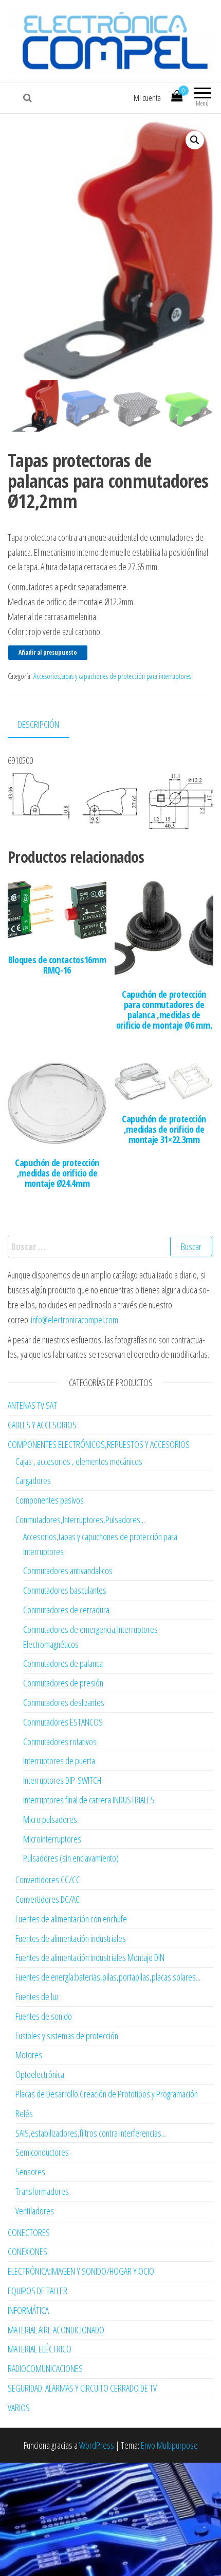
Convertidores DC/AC (48, 1899)
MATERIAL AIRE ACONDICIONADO (56, 2330)
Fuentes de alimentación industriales (71, 1938)
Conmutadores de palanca (63, 1663)
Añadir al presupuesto (48, 652)
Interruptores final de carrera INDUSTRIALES (89, 1800)
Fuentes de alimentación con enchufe (71, 1919)
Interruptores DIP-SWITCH (62, 1780)
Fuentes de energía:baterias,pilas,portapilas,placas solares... (108, 1977)
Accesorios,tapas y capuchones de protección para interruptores (112, 676)
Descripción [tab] (39, 724)
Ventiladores (35, 2211)
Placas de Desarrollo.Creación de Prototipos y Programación (107, 2094)
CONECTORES (29, 2232)
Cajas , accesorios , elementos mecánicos (79, 1461)
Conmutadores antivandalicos (68, 1571)
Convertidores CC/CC (48, 1880)
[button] (195, 140)
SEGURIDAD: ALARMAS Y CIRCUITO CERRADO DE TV (82, 2388)
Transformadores (42, 2191)
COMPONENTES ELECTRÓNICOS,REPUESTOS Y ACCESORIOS (99, 1444)
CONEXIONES (27, 2251)
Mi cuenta (147, 98)
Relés (24, 2113)
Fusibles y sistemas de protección (67, 2036)
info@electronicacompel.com (75, 1320)
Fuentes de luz (37, 1997)
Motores (29, 2055)
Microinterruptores (52, 1839)
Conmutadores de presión (63, 1683)
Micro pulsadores (50, 1819)
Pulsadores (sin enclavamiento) (71, 1858)
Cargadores (33, 1480)
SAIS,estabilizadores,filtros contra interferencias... (91, 2133)
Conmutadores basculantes (65, 1590)
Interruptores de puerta (59, 1761)
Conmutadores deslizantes (64, 1702)
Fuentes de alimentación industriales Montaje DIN (90, 1957)
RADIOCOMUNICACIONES (45, 2368)
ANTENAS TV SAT (32, 1405)
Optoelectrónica (40, 2074)
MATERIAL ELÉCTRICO (40, 2349)
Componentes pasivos (50, 1500)
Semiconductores (42, 2152)
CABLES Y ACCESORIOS (42, 1425)
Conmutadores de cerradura (66, 1610)
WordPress (97, 2445)
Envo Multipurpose (169, 2445)
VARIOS (19, 2408)
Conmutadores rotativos (60, 1742)
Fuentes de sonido (44, 2016)
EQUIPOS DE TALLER (38, 2291)
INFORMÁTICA (28, 2310)
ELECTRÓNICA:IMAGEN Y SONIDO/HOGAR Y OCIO (81, 2271)
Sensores (30, 2172)
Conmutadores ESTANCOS (63, 1722)
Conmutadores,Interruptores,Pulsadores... (80, 1520)
